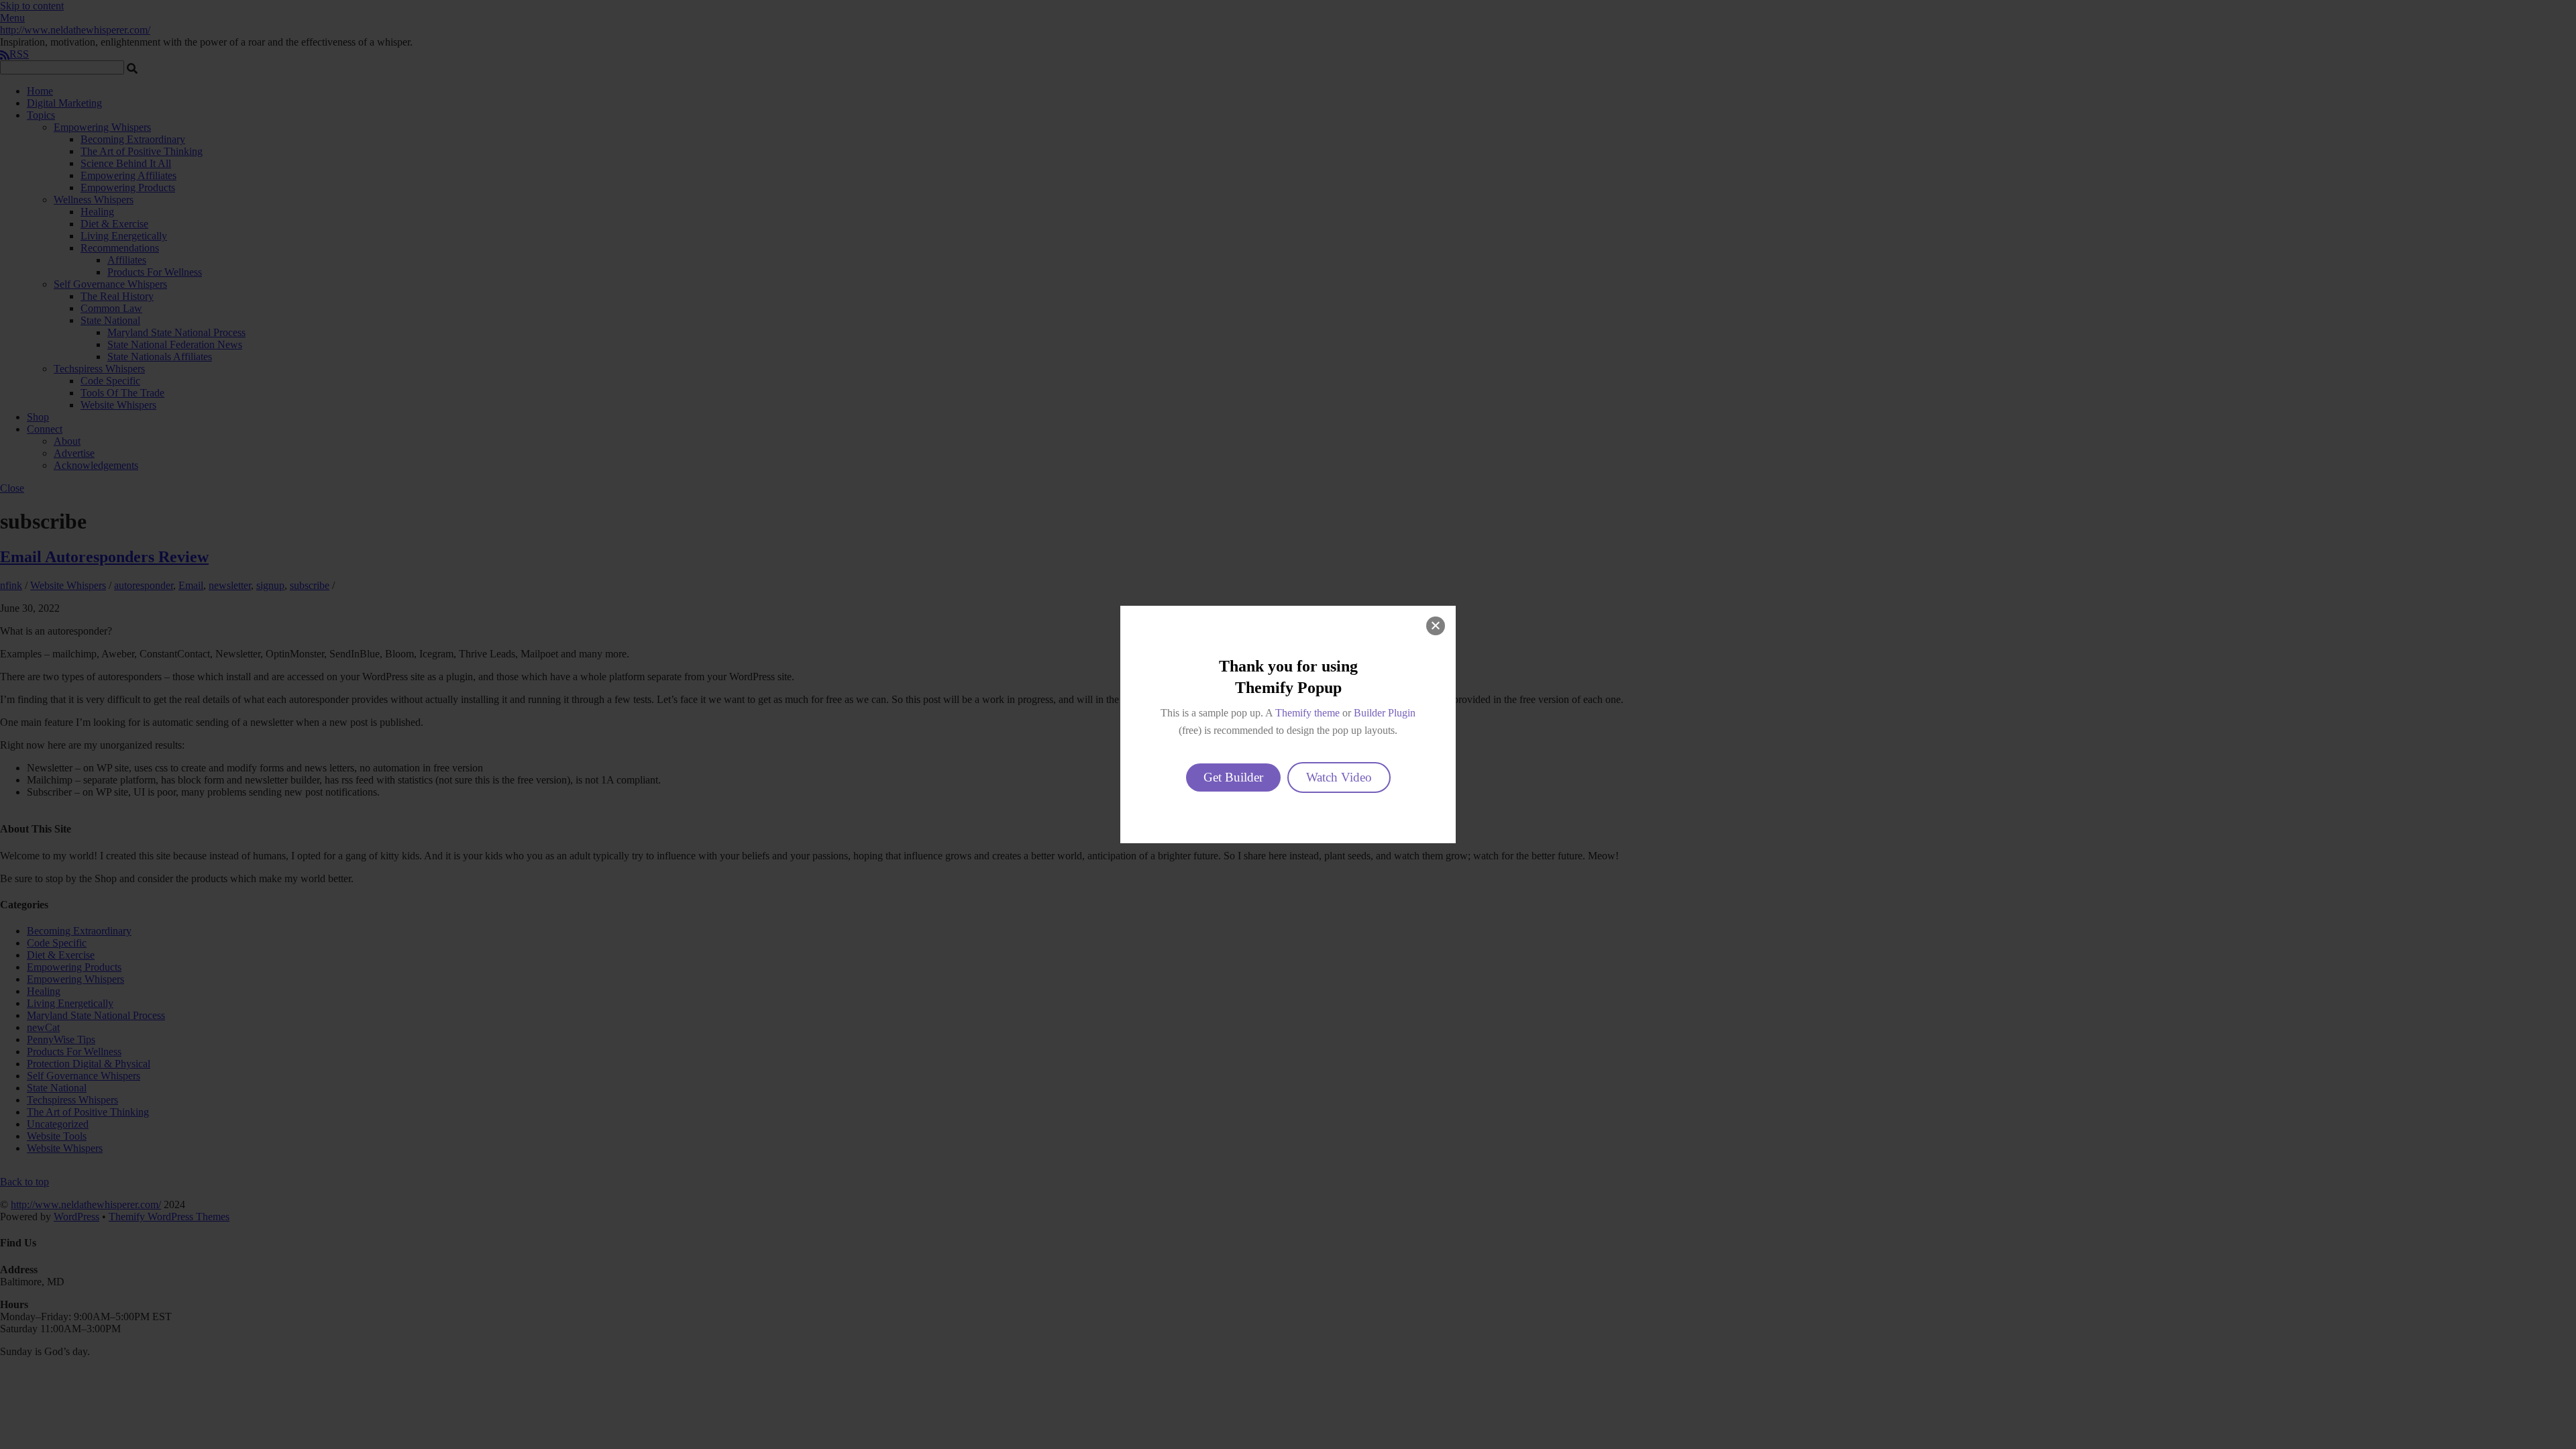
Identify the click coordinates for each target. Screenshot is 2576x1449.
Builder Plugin (1385, 713)
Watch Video (1339, 777)
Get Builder (1233, 777)
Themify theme (1307, 713)
